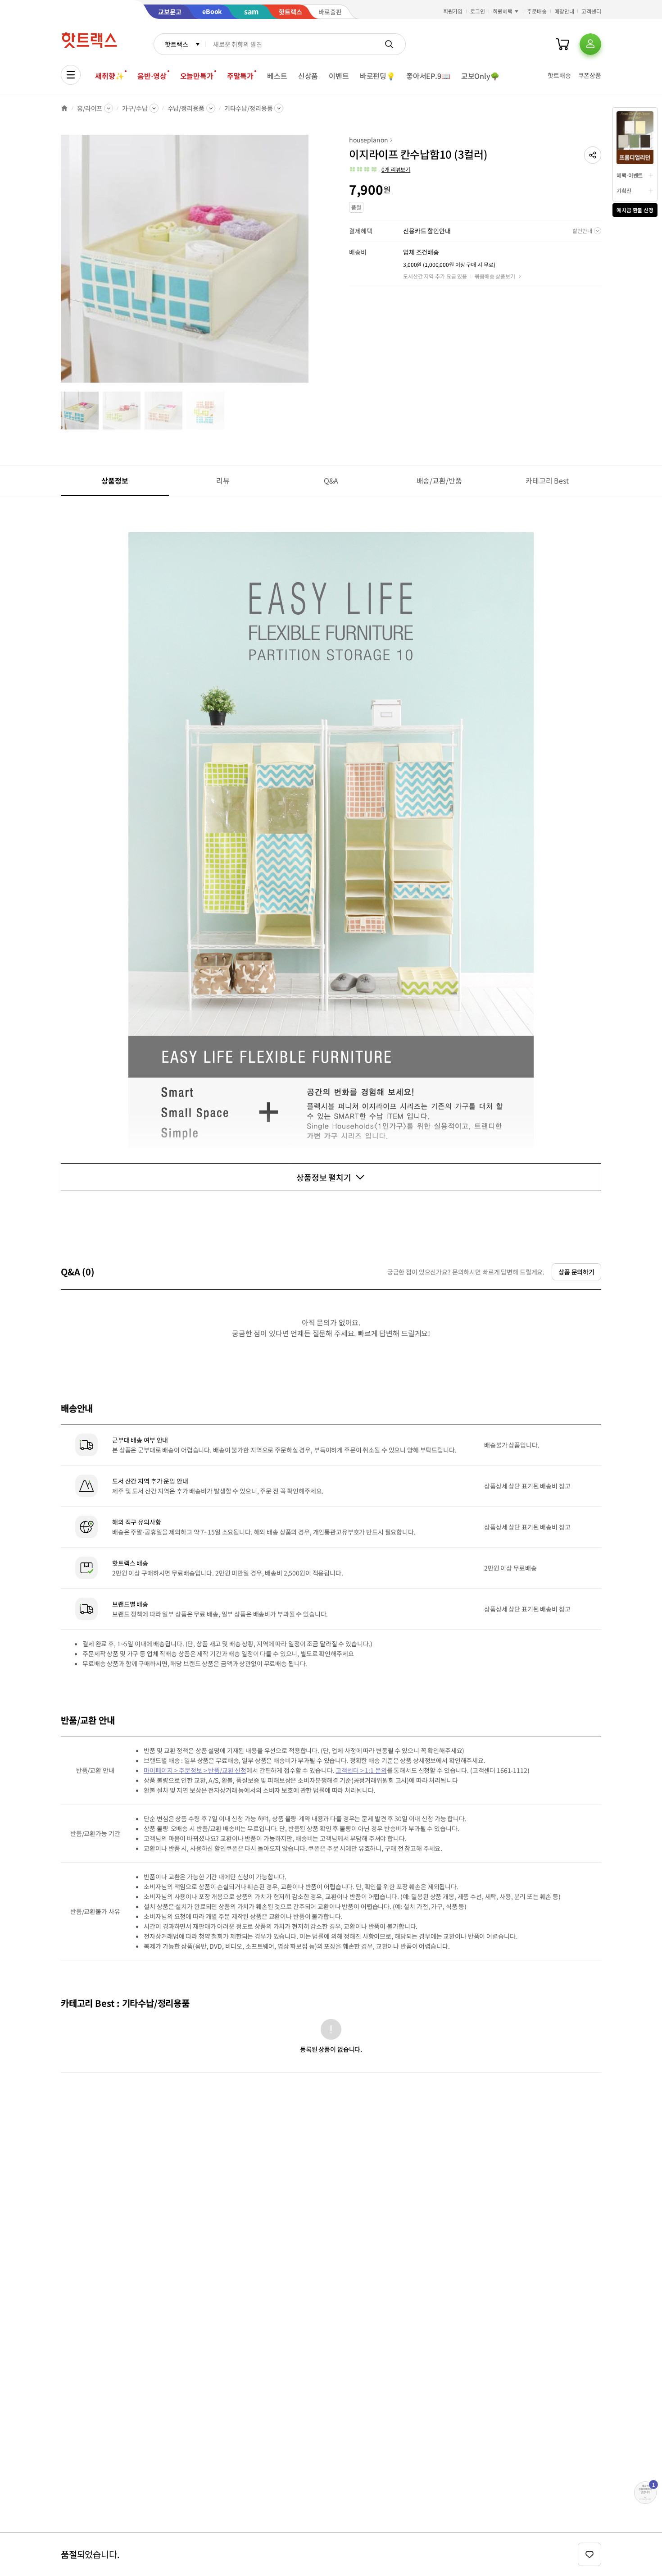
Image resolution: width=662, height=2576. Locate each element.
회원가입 (453, 11)
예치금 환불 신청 (635, 210)
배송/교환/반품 (439, 480)
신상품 (308, 76)
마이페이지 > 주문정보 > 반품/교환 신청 (195, 1770)
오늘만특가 (197, 76)
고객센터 (591, 11)
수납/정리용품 (186, 108)
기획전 (624, 190)
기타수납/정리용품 (249, 108)
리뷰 (223, 480)
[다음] (311, 263)
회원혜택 (503, 11)
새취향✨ (109, 76)
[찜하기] (589, 2554)
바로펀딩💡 (378, 76)
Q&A (331, 480)
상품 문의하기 (576, 1272)
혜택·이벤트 (630, 175)
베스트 (277, 76)
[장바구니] (562, 44)
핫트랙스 (176, 44)
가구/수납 (135, 108)
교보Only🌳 (480, 76)
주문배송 (537, 11)
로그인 (478, 11)
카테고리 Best (547, 480)
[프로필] (590, 44)
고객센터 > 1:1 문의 (361, 1770)
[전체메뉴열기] (71, 75)
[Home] (64, 108)
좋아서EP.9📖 (428, 76)
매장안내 (564, 11)
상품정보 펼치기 (324, 1177)
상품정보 (115, 480)
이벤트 (339, 76)
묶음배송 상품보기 (495, 276)
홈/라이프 (90, 108)
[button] (593, 155)
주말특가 (240, 76)
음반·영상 (152, 76)
